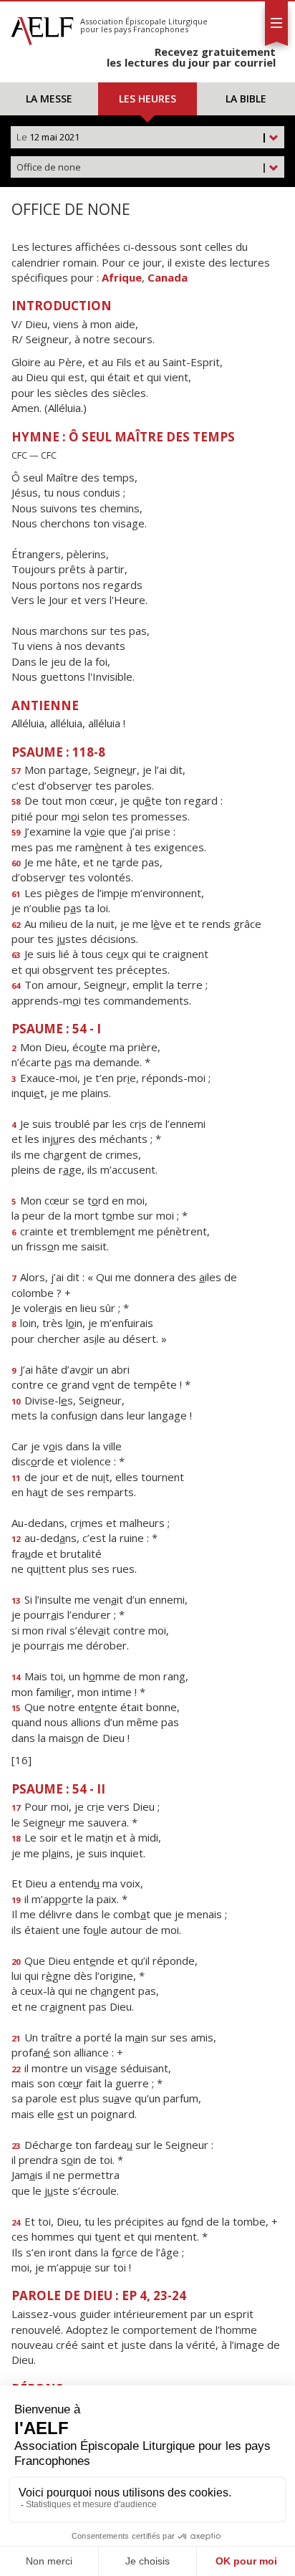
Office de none (142, 167)
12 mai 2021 (142, 137)
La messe (49, 99)
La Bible (246, 99)
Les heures (147, 99)
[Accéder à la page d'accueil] (42, 27)
